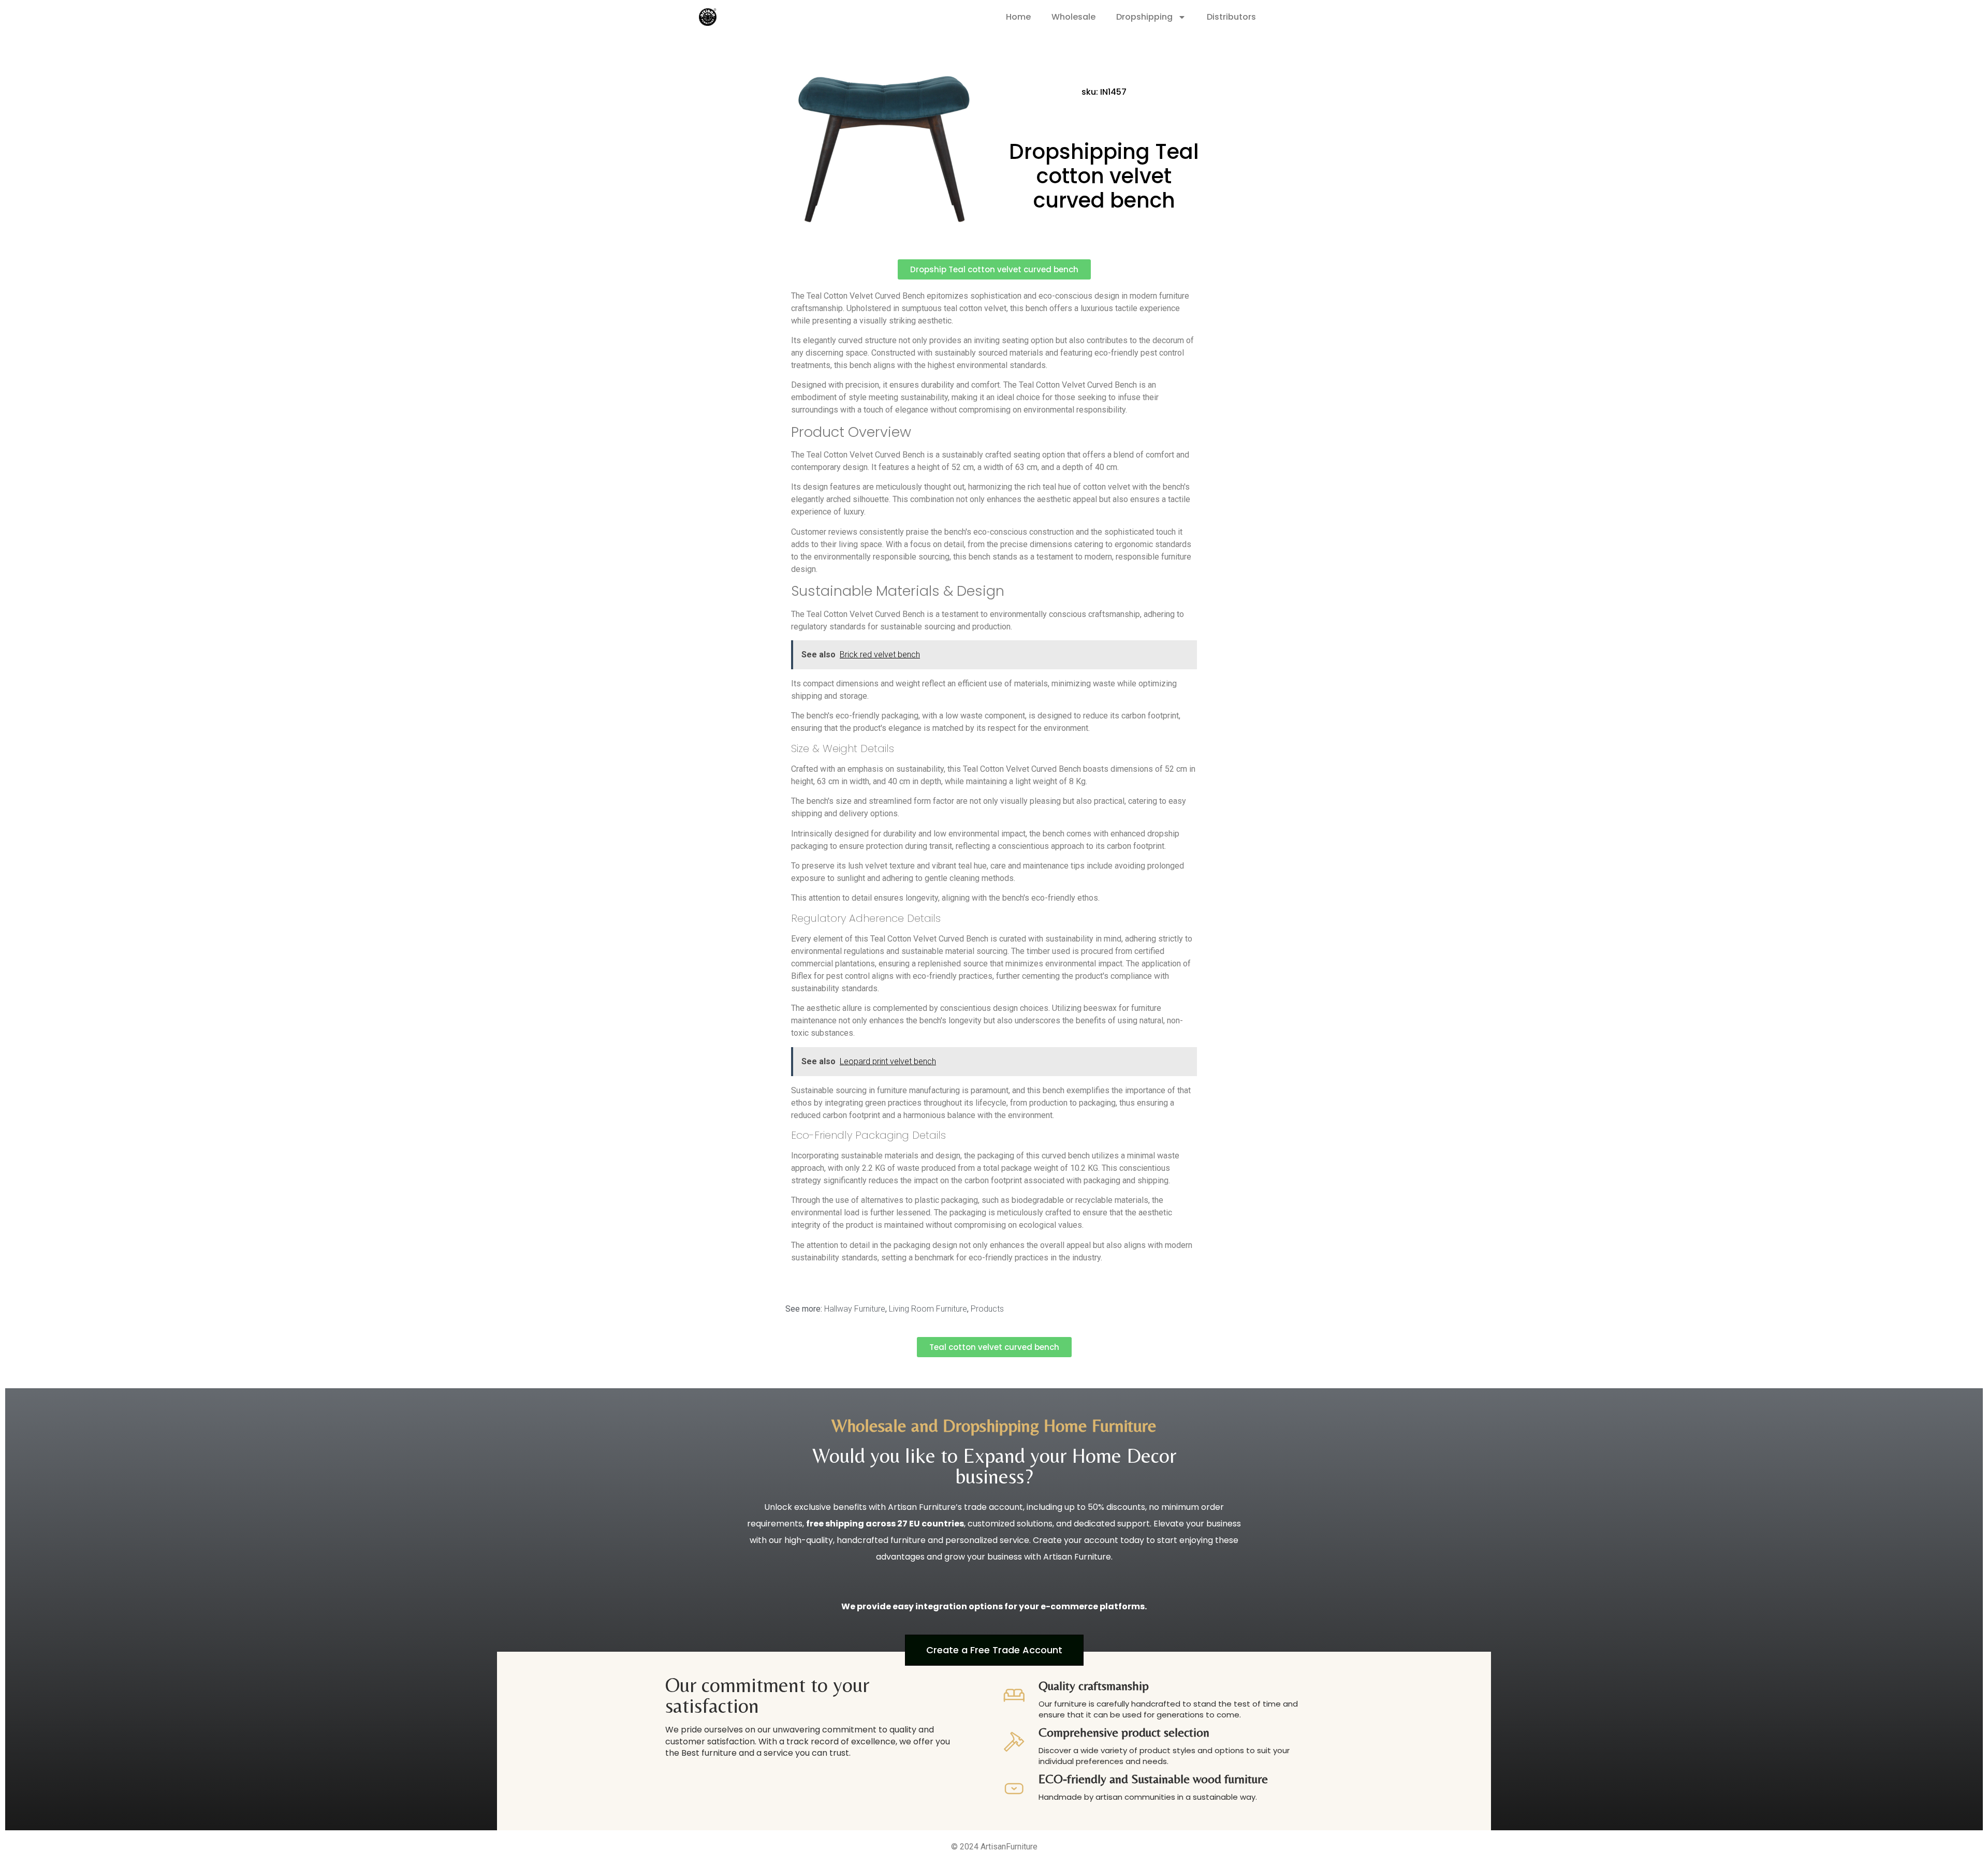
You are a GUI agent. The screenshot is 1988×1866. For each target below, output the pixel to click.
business (990, 1476)
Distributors (1231, 17)
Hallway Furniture (855, 1309)
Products (987, 1309)
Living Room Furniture (928, 1309)
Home (1018, 17)
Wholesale (1073, 17)
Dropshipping (1144, 17)
